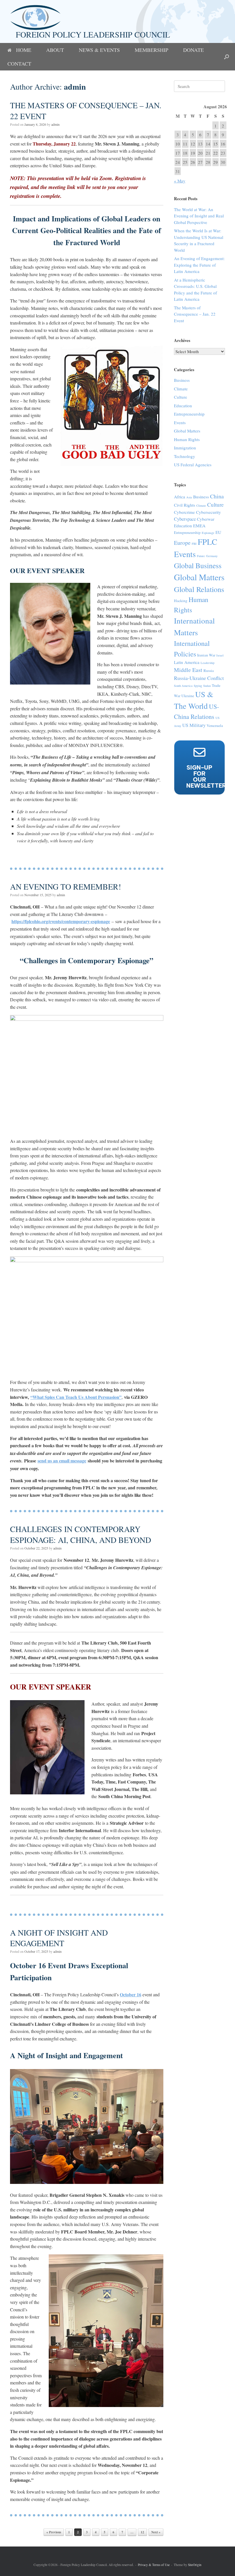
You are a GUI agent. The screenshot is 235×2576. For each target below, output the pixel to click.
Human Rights (187, 439)
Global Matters (187, 431)
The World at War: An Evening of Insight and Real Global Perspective (199, 216)
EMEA (199, 526)
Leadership (207, 663)
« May (180, 181)
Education (183, 406)
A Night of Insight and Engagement (59, 1938)
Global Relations (199, 589)
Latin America (187, 662)
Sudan (207, 686)
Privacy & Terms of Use (154, 2565)
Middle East (188, 670)
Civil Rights (185, 505)
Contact (19, 64)
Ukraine (188, 696)
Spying (198, 686)
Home (24, 50)
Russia (209, 670)
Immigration (185, 448)
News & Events (99, 50)
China (217, 496)
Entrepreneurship (189, 414)
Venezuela (215, 725)
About (55, 50)
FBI (194, 544)
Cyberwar (206, 519)
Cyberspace (185, 519)
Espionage (208, 533)
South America (183, 686)
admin (75, 87)
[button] (227, 57)
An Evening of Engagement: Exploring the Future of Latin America (199, 265)
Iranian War (206, 655)
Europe (182, 543)
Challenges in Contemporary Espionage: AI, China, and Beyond (81, 1534)
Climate (181, 389)
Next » (156, 2532)
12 (142, 2532)
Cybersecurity (208, 512)
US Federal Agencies (193, 465)
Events (180, 422)
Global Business (198, 565)
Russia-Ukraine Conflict (199, 678)
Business (182, 380)
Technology (185, 456)
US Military (194, 725)
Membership (151, 50)
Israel (220, 655)
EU (218, 532)
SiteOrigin (195, 2565)
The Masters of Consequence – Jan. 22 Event (86, 111)
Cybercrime (184, 512)
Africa (180, 497)
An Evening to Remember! (65, 886)
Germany (212, 556)
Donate (193, 50)
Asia (189, 497)
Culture (181, 397)
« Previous (54, 2532)
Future (201, 556)
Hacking (181, 601)
